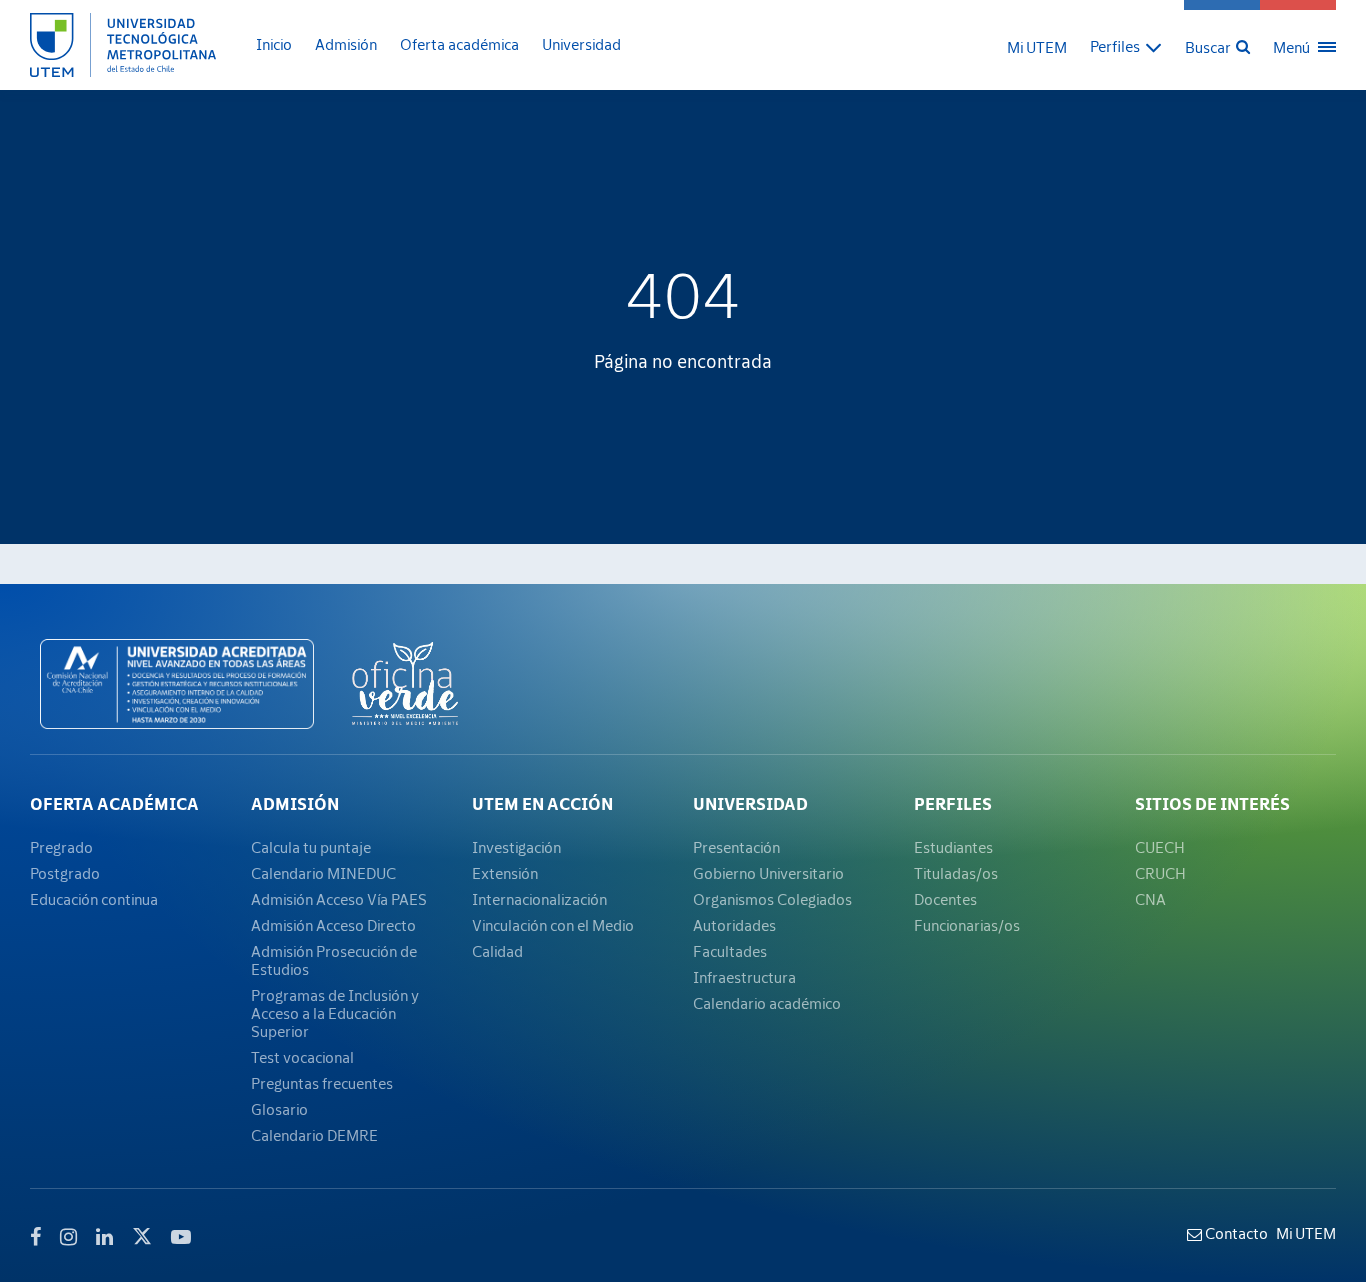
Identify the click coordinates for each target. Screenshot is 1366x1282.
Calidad (497, 951)
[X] (142, 1234)
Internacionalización (539, 899)
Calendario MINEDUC (323, 873)
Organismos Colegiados (772, 899)
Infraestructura (744, 977)
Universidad (581, 44)
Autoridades (734, 925)
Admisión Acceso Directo (333, 925)
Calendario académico (767, 1003)
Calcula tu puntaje (311, 847)
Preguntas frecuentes (322, 1083)
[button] (1126, 45)
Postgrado (65, 873)
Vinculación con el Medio (553, 925)
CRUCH (1160, 873)
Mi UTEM (1037, 47)
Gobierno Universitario (768, 873)
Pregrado (61, 847)
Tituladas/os (956, 873)
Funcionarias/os (967, 925)
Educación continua (94, 899)
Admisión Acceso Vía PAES (339, 899)
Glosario (279, 1109)
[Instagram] (68, 1237)
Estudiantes (953, 847)
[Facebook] (35, 1237)
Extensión (505, 873)
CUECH (1160, 847)
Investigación (516, 847)
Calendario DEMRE (314, 1135)
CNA (1150, 899)
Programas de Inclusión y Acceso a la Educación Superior (335, 1013)
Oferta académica (459, 44)
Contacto (1235, 1233)
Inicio (274, 44)
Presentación (736, 847)
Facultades (730, 951)
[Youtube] (181, 1237)
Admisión (346, 44)
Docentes (945, 899)
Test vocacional (302, 1057)
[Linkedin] (104, 1237)
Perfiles (953, 804)
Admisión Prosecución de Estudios (334, 960)
